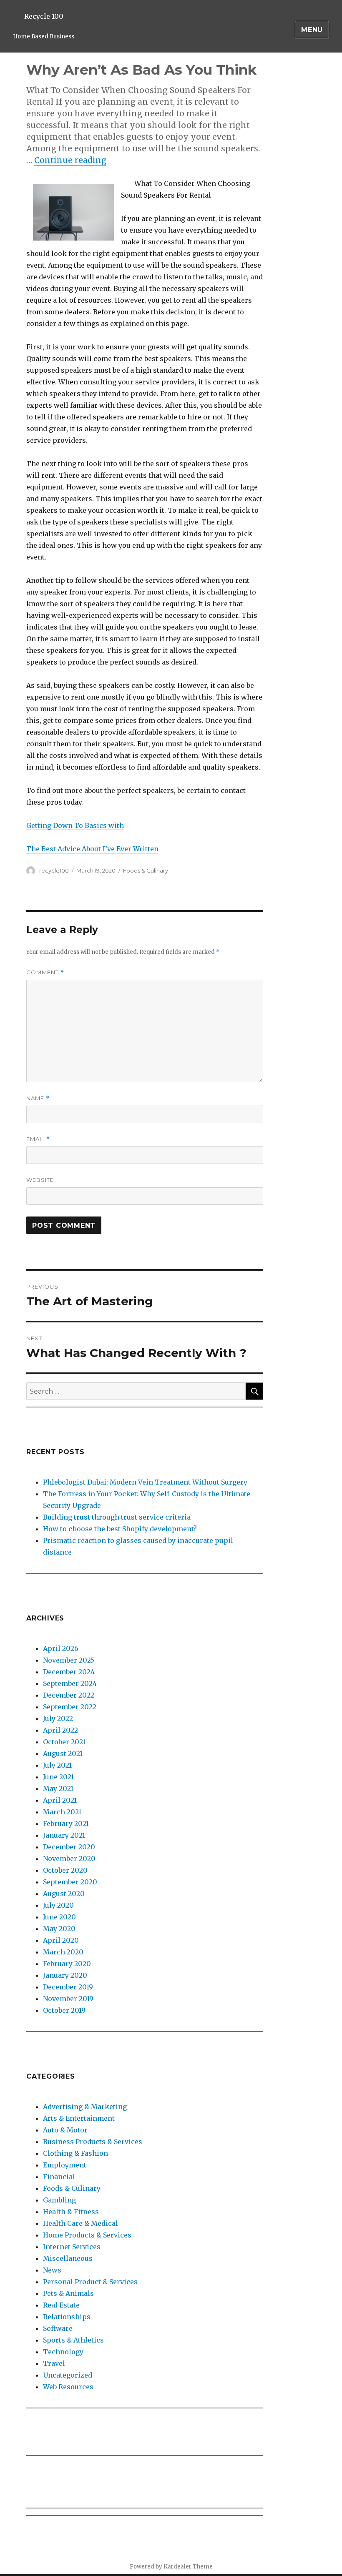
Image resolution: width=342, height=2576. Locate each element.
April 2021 (60, 1800)
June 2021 (58, 1777)
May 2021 (58, 1788)
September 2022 (70, 1707)
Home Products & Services (87, 2235)
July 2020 (58, 1905)
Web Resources (68, 2387)
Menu (312, 30)
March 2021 (62, 1812)
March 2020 (63, 1952)
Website (40, 1180)
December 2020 (69, 1847)
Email (38, 1139)
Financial (59, 2177)
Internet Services (72, 2247)
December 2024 (69, 1672)
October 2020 (65, 1870)
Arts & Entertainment (79, 2118)
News (52, 2270)
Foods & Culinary (146, 870)
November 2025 (69, 1660)
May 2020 (59, 1929)
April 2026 (61, 1648)
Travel (54, 2363)
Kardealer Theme (188, 2567)
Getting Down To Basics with (75, 825)
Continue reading (70, 160)
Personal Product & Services (90, 2282)
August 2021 (63, 1753)
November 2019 (68, 1999)
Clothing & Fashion (75, 2153)
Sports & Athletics (73, 2340)
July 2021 (57, 1765)
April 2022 (60, 1730)
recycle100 (54, 870)
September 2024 (70, 1683)
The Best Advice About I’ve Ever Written (92, 849)
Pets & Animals (68, 2293)
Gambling (59, 2200)
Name (38, 1098)
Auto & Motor (65, 2130)
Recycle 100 (44, 16)
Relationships (67, 2317)
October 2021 (64, 1742)
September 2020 (70, 1882)
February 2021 (66, 1824)
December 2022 (69, 1695)
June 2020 (59, 1917)
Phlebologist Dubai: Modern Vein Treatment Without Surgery (145, 1482)
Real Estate (61, 2305)
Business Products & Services (93, 2142)
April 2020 (61, 1940)
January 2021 (64, 1835)
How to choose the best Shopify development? (120, 1529)
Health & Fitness (71, 2212)
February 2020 (67, 1964)
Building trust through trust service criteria (117, 1517)
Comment (45, 972)
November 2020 (69, 1859)
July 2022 (58, 1718)
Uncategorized (68, 2375)
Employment (65, 2165)
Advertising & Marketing (85, 2107)
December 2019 (68, 1987)
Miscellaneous (68, 2258)
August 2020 (64, 1894)
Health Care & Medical (80, 2223)
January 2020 (65, 1975)
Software (58, 2328)
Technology (63, 2352)
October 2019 (64, 2010)
